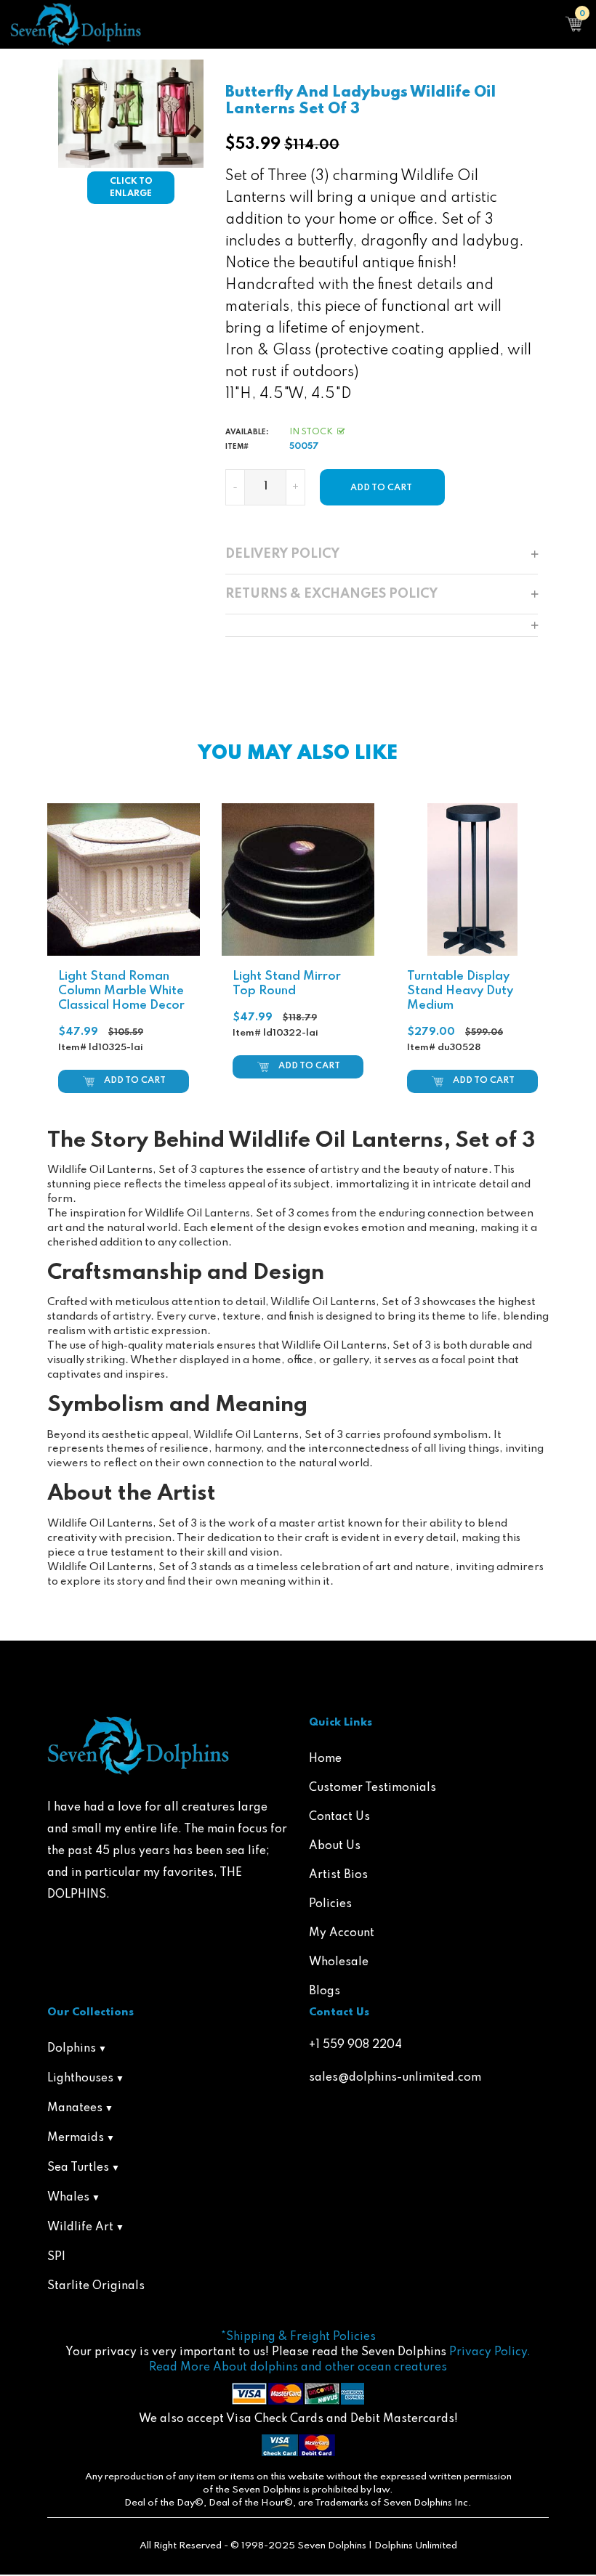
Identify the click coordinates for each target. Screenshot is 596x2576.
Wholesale (339, 1962)
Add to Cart (135, 1081)
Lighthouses (80, 2079)
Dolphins (72, 2049)
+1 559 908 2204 (355, 2045)
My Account (342, 1933)
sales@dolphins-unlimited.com (395, 2078)
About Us (335, 1846)
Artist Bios (338, 1875)
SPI (56, 2257)
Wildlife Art (80, 2227)
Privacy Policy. (490, 2352)
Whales (68, 2198)
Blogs (325, 1991)
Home (325, 1759)
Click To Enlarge (131, 188)
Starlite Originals (96, 2286)
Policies (330, 1904)
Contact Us (339, 1817)
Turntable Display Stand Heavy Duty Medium (460, 991)
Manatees (75, 2108)
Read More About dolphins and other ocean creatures (298, 2368)
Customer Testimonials (372, 1788)
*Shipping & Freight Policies (298, 2337)
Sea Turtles (78, 2168)
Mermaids (76, 2138)
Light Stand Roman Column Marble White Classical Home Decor (121, 991)
